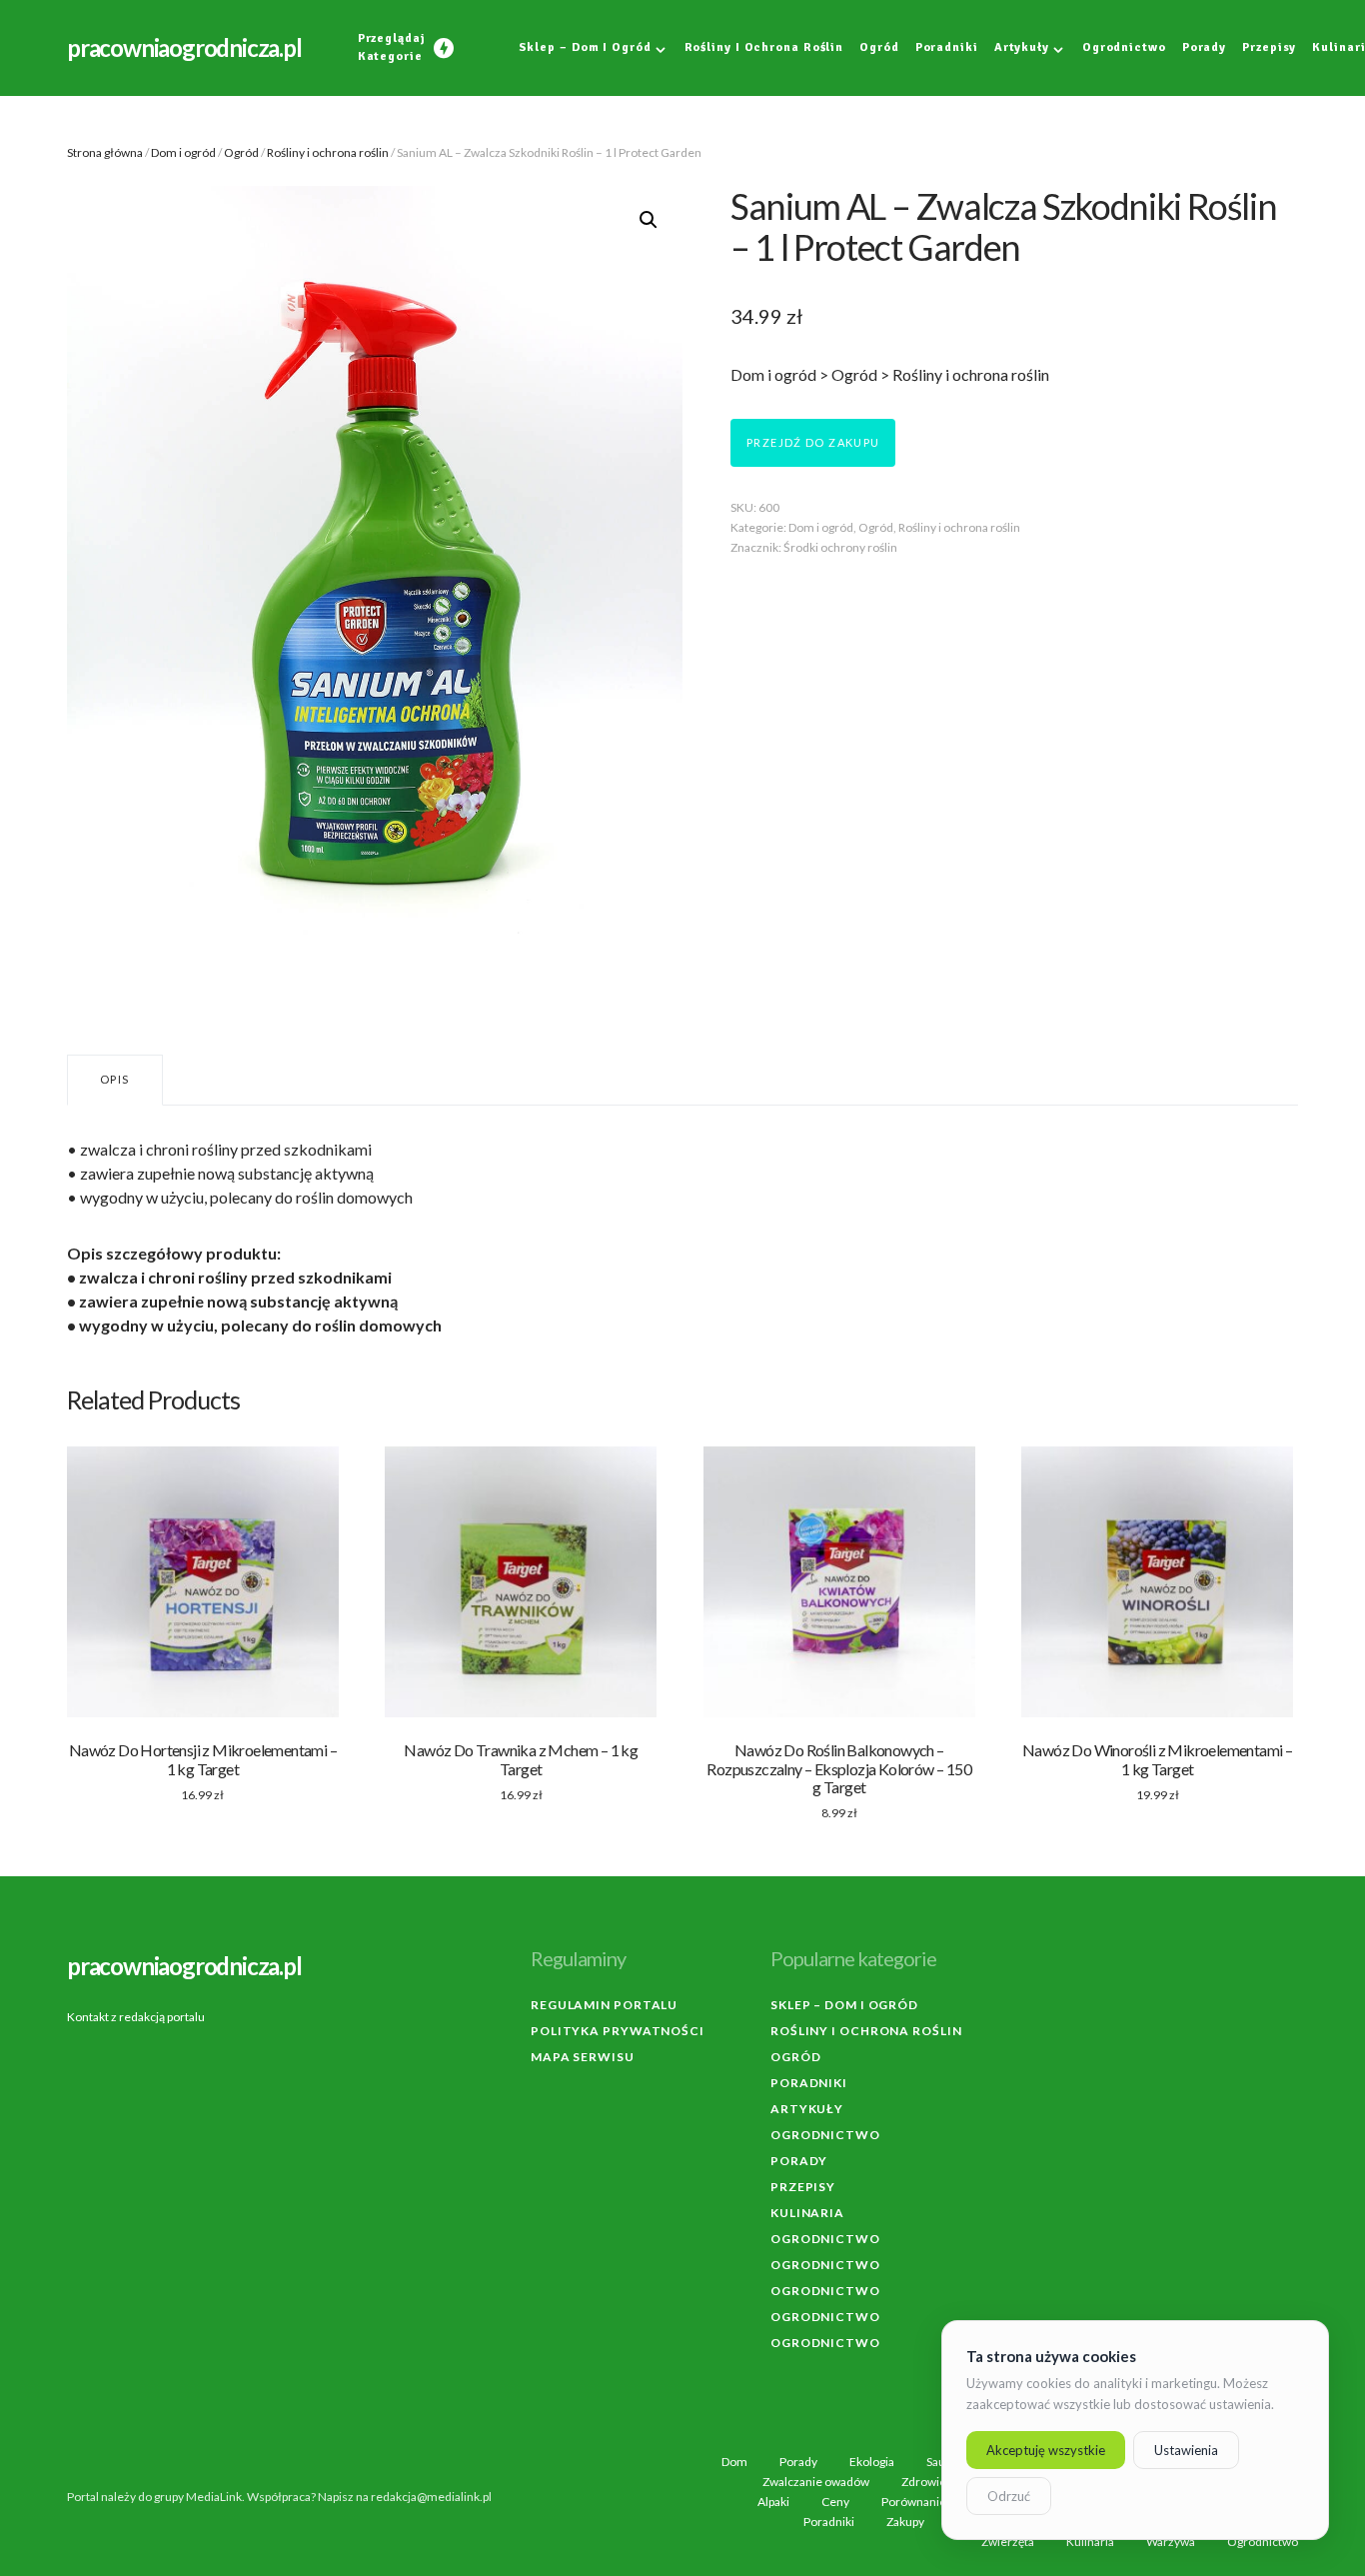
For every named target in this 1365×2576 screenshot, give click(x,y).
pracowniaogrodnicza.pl (184, 47)
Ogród (241, 152)
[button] (649, 220)
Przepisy (803, 2187)
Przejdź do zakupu (813, 442)
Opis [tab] (115, 1079)
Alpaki (773, 2502)
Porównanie (914, 2502)
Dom (734, 2462)
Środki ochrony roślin (840, 547)
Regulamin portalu (604, 2005)
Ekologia (872, 2462)
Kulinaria (807, 2213)
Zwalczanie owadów (816, 2482)
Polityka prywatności (618, 2031)
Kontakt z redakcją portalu (136, 2017)
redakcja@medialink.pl (431, 2497)
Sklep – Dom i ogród (844, 2005)
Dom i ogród (183, 152)
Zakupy (905, 2522)
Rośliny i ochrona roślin (328, 152)
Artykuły (807, 2109)
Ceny (835, 2502)
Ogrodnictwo (825, 2135)
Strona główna (105, 152)
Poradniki (809, 2083)
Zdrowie (924, 2482)
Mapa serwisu (583, 2057)
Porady (799, 2161)
